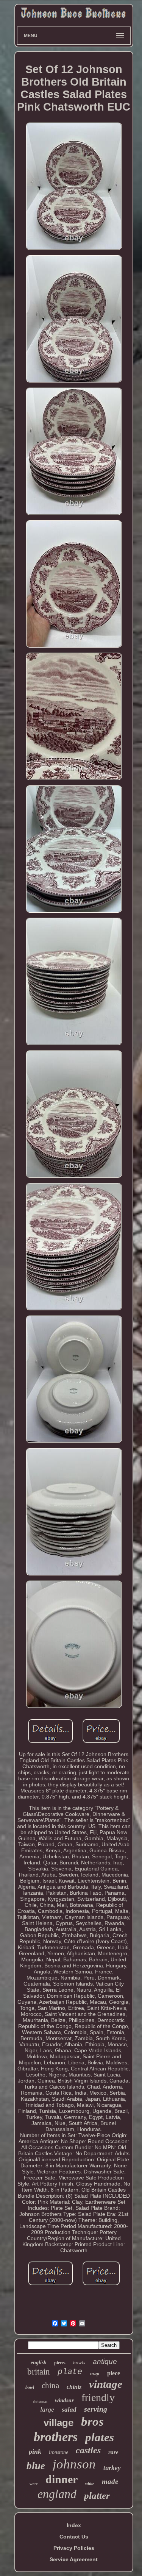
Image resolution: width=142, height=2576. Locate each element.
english (39, 2363)
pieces (60, 2363)
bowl (30, 2387)
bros (92, 2421)
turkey (112, 2468)
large (47, 2409)
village (59, 2423)
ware (34, 2484)
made (110, 2482)
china (50, 2386)
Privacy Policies (74, 2548)
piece (114, 2373)
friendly (98, 2397)
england (57, 2494)
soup (95, 2373)
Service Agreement (74, 2559)
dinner (62, 2479)
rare (113, 2452)
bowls (79, 2363)
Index (74, 2525)
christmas (40, 2402)
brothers (56, 2437)
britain (39, 2372)
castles (88, 2450)
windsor (64, 2400)
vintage (106, 2384)
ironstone (59, 2452)
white (90, 2484)
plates (100, 2437)
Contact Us (74, 2537)
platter (97, 2496)
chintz (74, 2387)
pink (35, 2451)
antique (105, 2361)
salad (69, 2410)
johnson (74, 2464)
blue (36, 2466)
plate (70, 2372)
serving (96, 2409)
